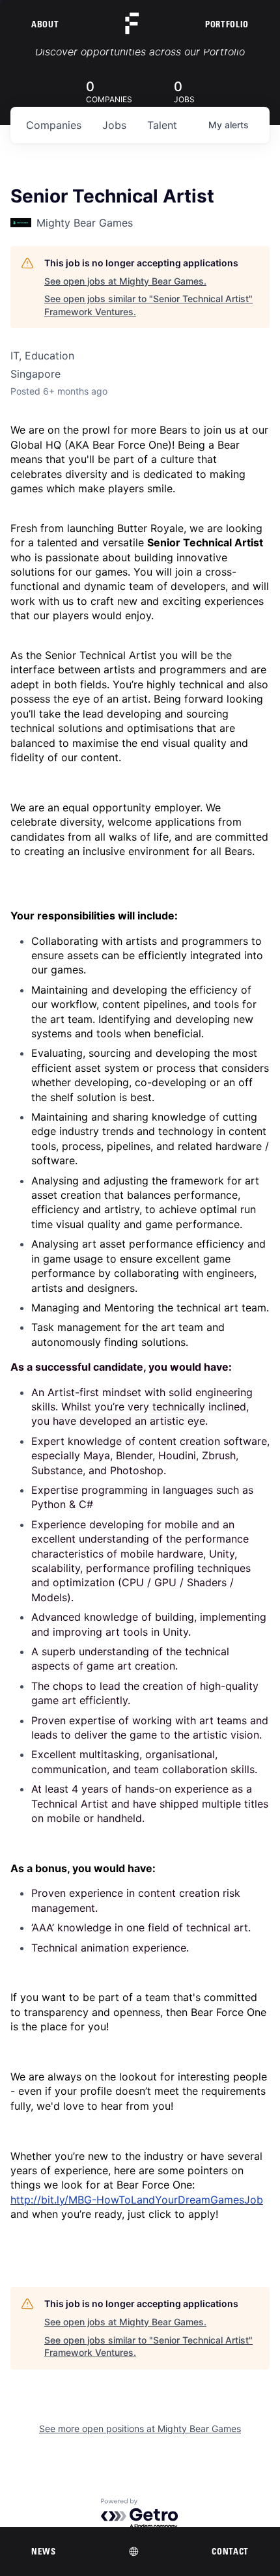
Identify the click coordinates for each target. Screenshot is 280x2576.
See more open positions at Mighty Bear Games (140, 2429)
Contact (230, 2551)
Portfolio (227, 24)
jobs (114, 125)
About (45, 24)
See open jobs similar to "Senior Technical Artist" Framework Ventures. (148, 305)
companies (54, 125)
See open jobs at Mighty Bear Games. (125, 281)
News (44, 2551)
